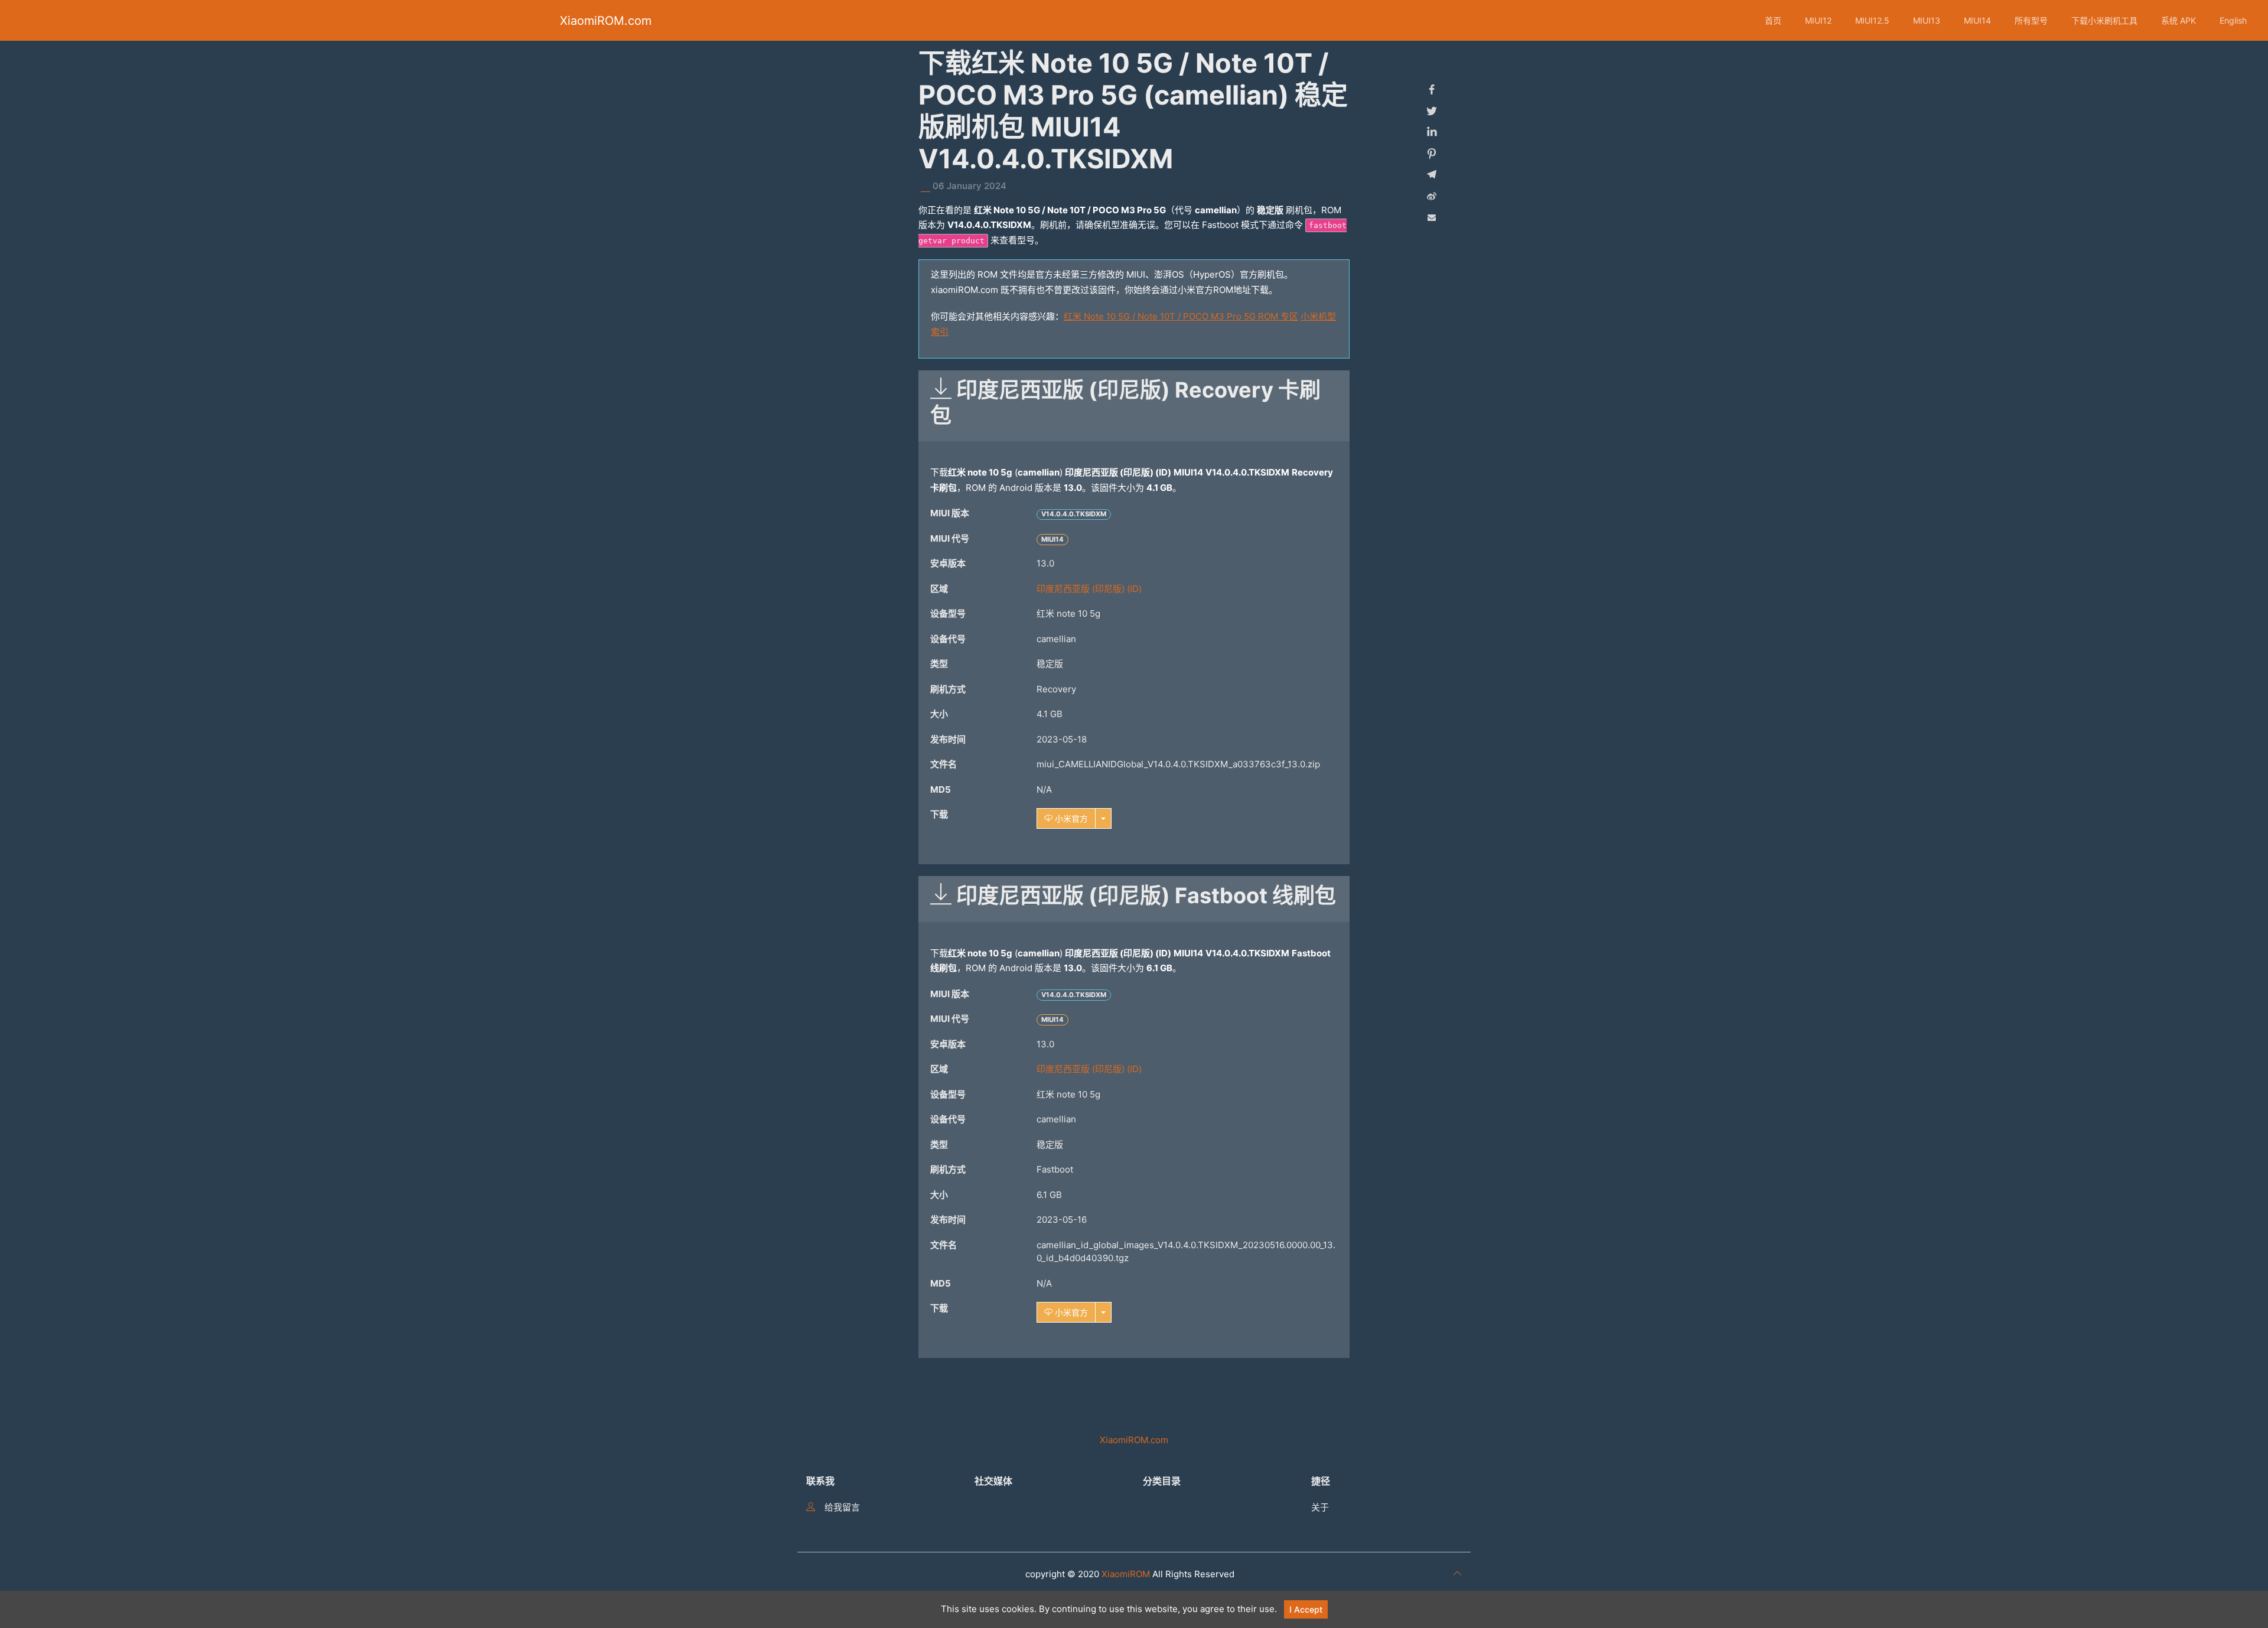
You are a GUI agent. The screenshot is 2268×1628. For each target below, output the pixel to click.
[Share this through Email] (1432, 217)
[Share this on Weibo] (1432, 196)
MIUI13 (1927, 20)
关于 (1320, 1507)
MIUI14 (1977, 20)
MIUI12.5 (1872, 20)
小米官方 (1070, 818)
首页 (1773, 20)
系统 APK (2179, 20)
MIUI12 (1818, 20)
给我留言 (842, 1507)
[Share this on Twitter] (1432, 111)
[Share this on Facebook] (1432, 90)
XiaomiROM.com (606, 21)
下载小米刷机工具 (2104, 20)
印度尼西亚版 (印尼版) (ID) (1089, 589)
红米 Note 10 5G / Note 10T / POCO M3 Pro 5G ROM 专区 (1181, 316)
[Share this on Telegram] (1432, 175)
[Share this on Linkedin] (1432, 132)
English (2233, 20)
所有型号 (2031, 20)
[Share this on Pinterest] (1432, 154)
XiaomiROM (1126, 1574)
